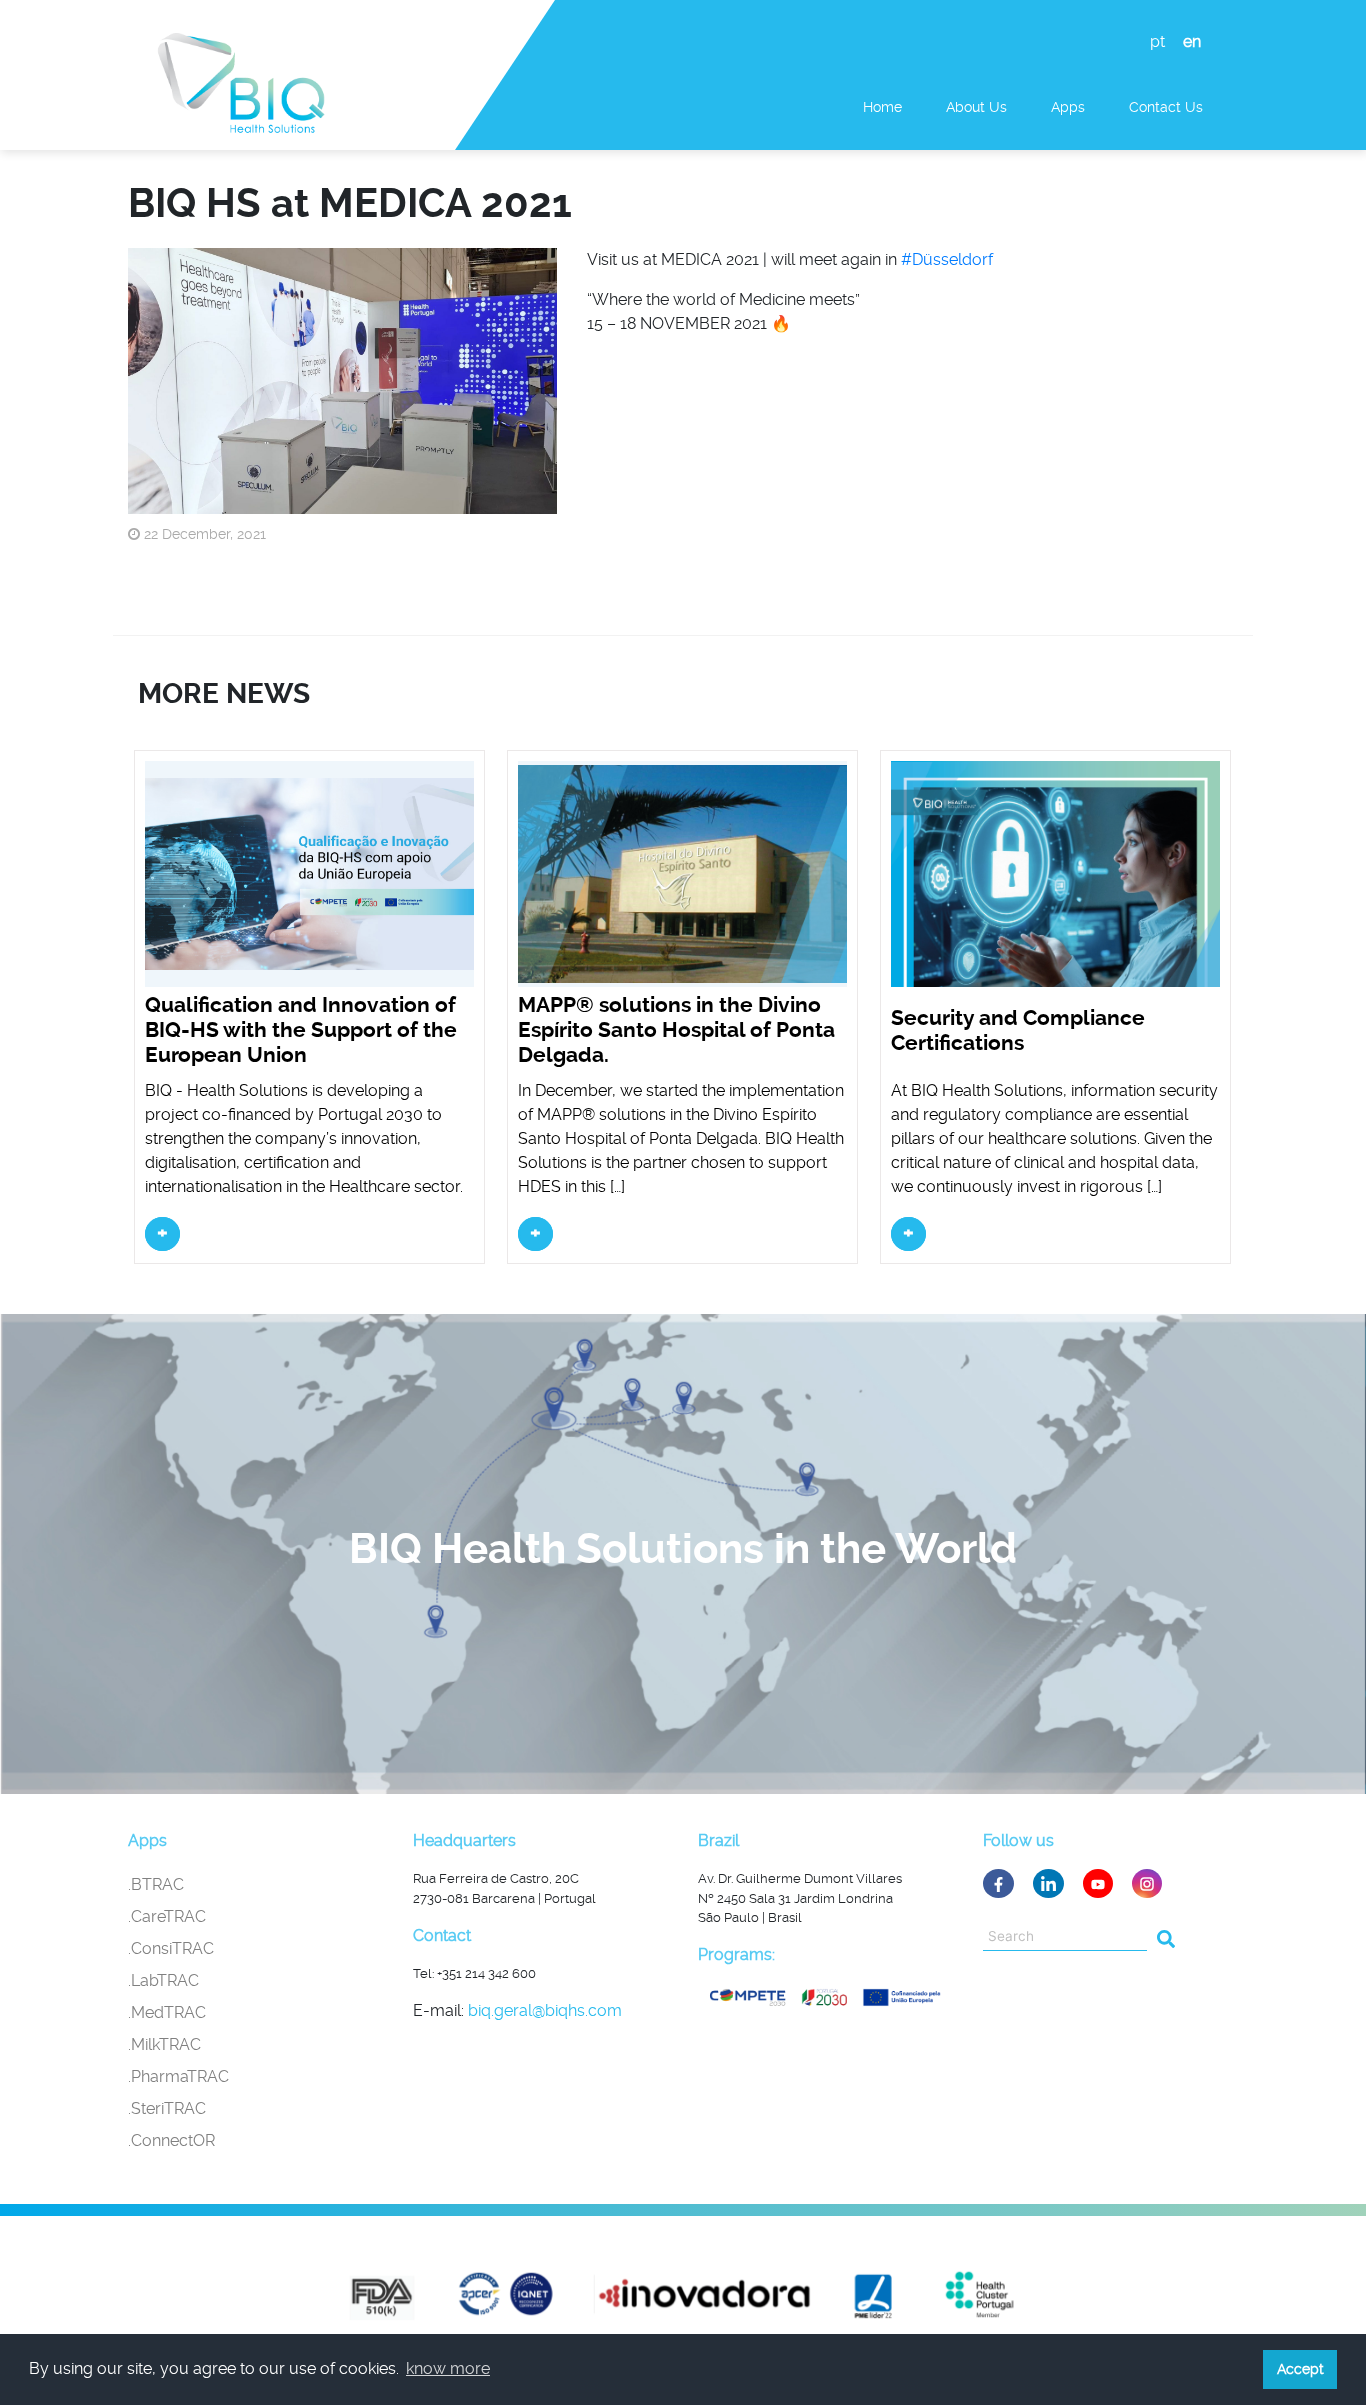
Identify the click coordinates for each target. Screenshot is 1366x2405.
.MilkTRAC (164, 2044)
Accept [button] (1300, 2369)
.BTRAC (156, 1884)
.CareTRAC (167, 1916)
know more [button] (448, 2368)
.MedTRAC (167, 2012)
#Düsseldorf (947, 259)
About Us (976, 107)
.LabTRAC (163, 1980)
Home (882, 107)
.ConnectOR (171, 2140)
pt (1157, 41)
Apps (1068, 107)
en (1192, 41)
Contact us (1166, 107)
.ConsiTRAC (171, 1948)
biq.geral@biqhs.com (545, 2010)
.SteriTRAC (167, 2108)
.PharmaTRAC (178, 2076)
